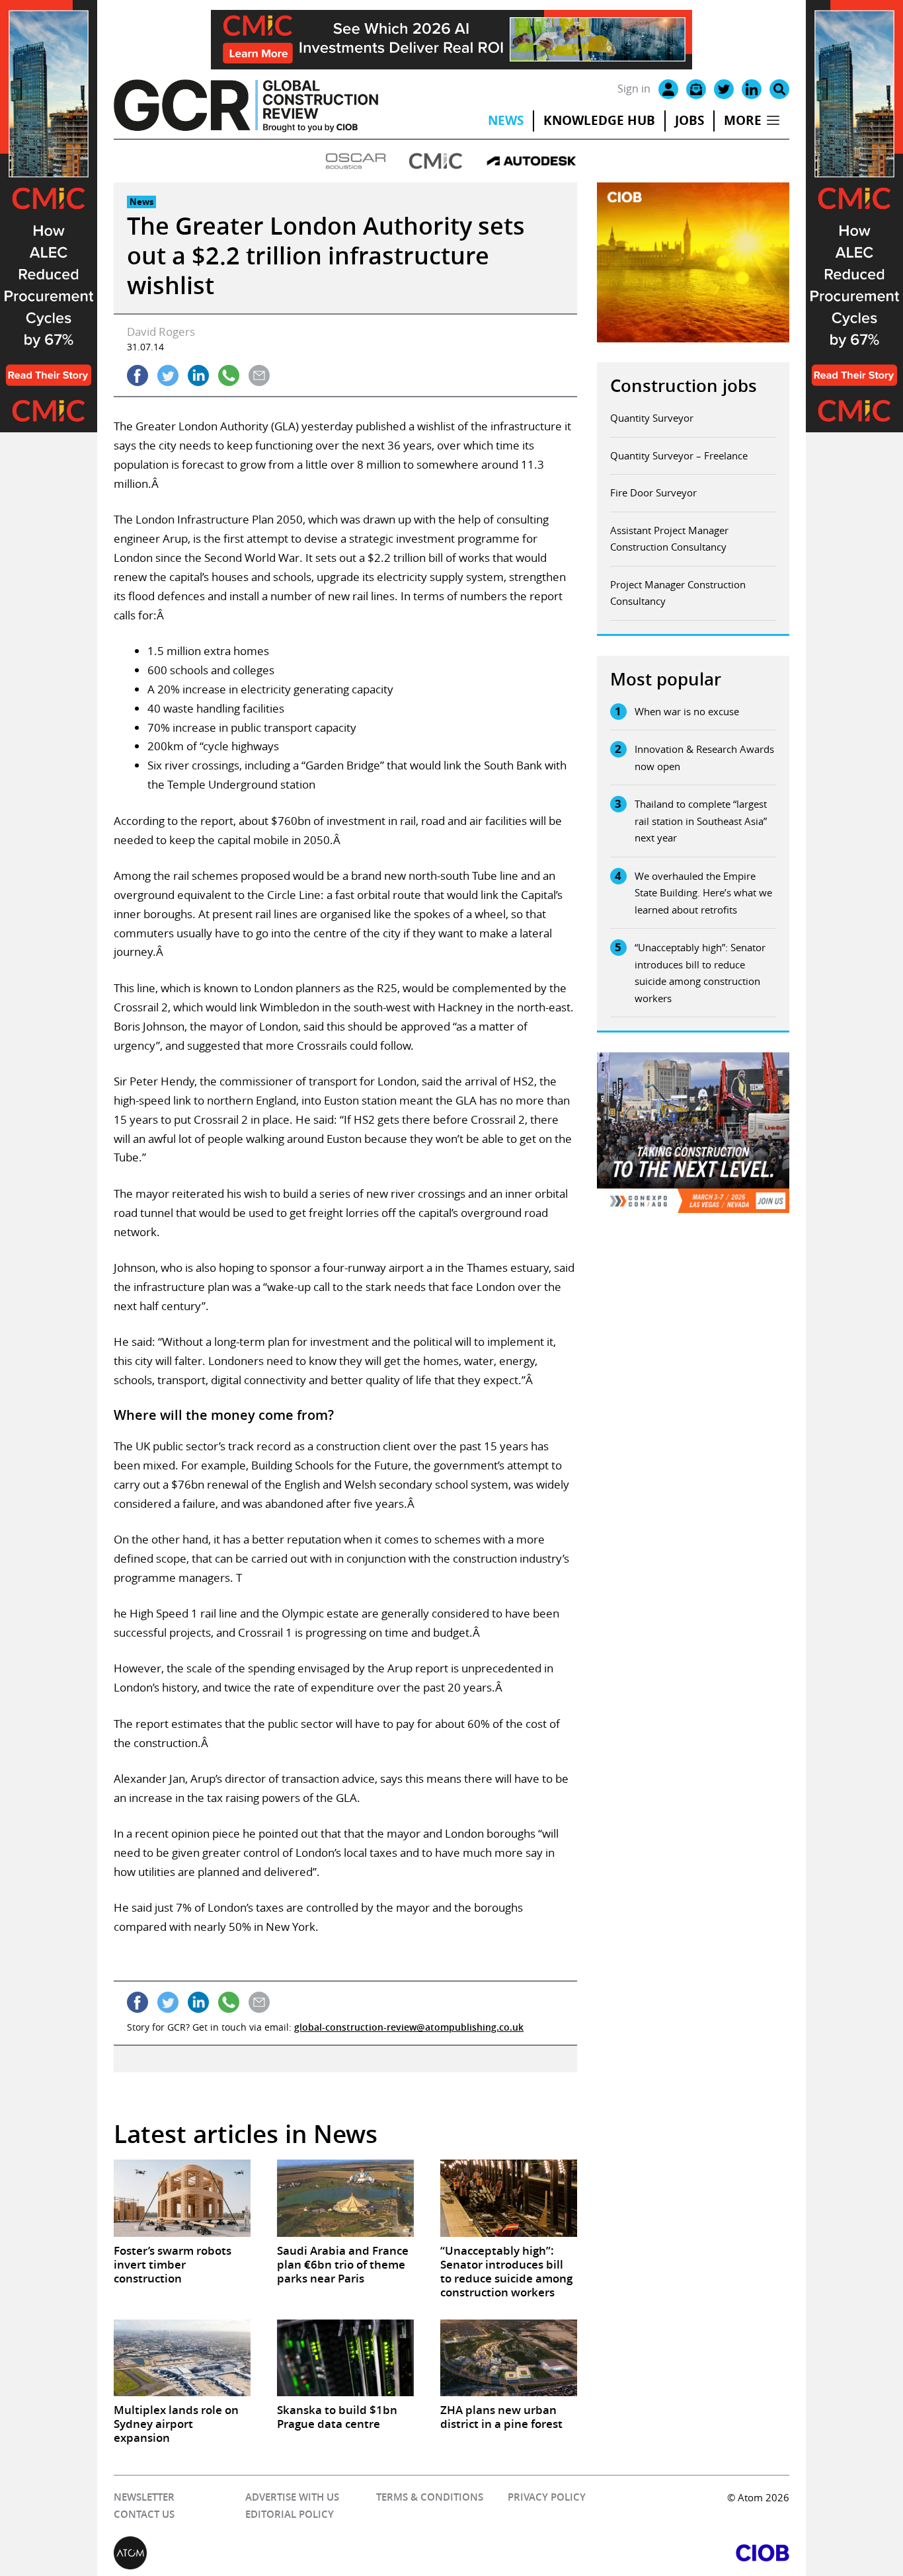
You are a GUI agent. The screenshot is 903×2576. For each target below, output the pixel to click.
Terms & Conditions (430, 2497)
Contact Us (144, 2514)
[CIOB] (620, 2553)
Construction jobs (684, 386)
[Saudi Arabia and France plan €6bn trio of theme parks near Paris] (345, 2198)
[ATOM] (283, 2553)
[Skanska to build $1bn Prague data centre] (345, 2358)
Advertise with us (292, 2497)
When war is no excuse (687, 711)
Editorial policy (290, 2514)
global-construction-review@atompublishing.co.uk (409, 2027)
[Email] (696, 89)
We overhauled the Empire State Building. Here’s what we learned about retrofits (703, 893)
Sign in (634, 89)
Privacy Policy (547, 2497)
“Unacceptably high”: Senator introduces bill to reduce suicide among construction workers (700, 973)
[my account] (668, 89)
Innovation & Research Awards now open (704, 758)
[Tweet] (168, 375)
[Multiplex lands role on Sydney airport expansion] (182, 2358)
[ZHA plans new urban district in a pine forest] (509, 2358)
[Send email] (259, 375)
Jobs (689, 120)
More (743, 120)
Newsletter (144, 2497)
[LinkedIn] (752, 89)
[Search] (779, 89)
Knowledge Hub (599, 120)
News (506, 120)
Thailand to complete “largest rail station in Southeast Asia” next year (701, 821)
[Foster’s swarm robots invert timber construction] (182, 2198)
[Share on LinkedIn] (198, 375)
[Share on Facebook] (137, 375)
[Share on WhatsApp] (229, 375)
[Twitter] (724, 89)
